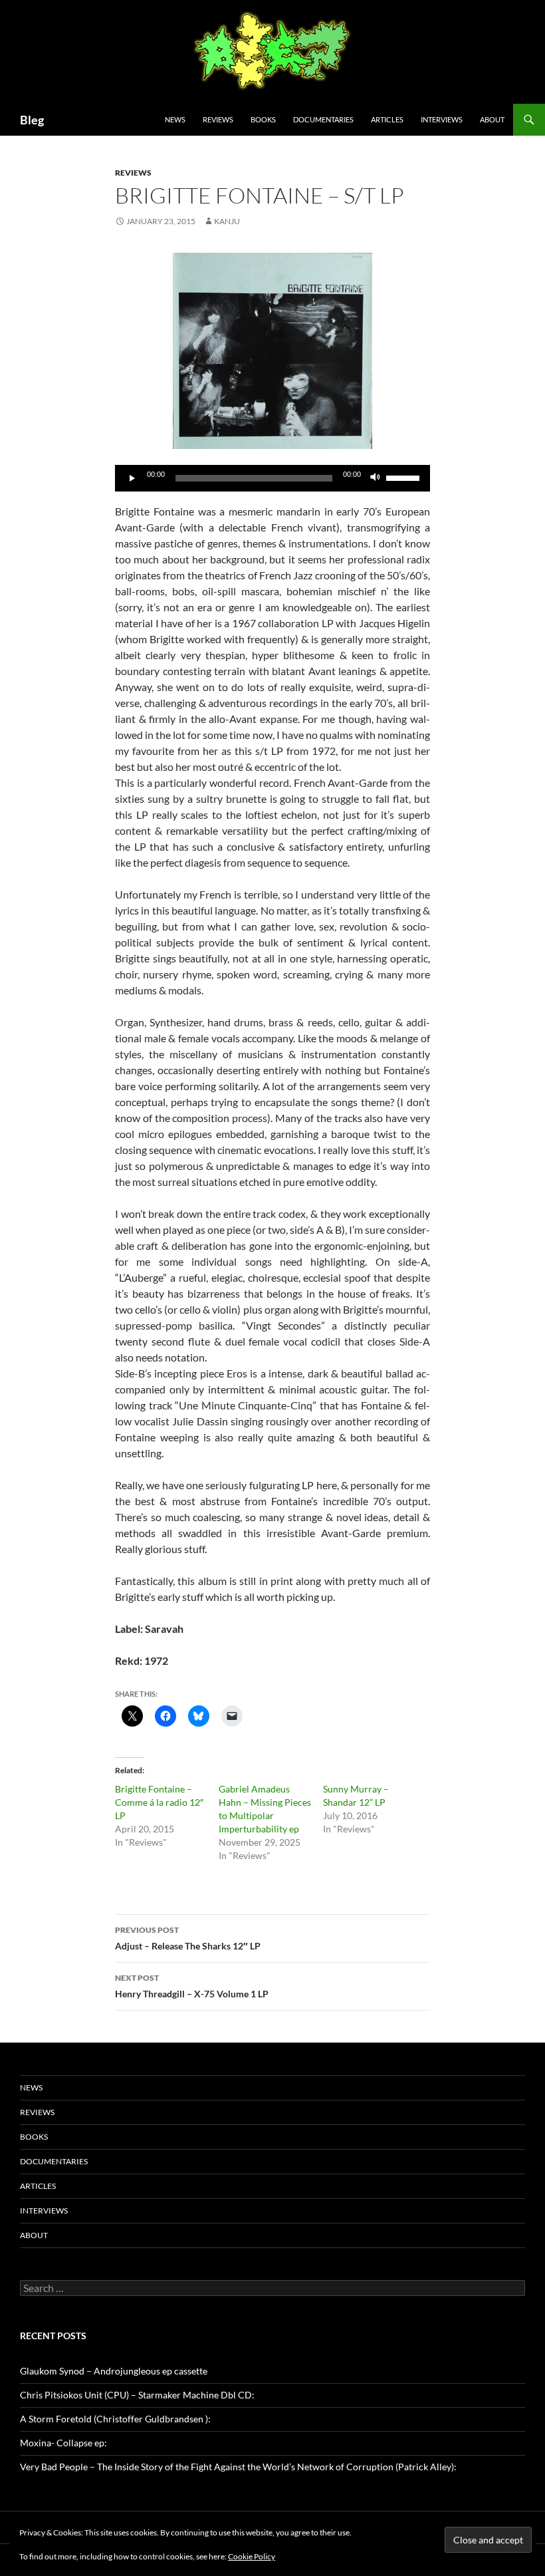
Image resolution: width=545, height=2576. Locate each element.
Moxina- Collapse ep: (63, 2443)
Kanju (227, 221)
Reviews (218, 119)
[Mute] (376, 478)
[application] (272, 478)
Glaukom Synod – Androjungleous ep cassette (114, 2371)
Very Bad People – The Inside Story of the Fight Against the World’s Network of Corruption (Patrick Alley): (238, 2467)
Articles (387, 119)
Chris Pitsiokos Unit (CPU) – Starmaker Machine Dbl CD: (137, 2395)
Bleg (32, 120)
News (175, 119)
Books (263, 119)
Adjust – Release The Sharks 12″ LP (188, 1938)
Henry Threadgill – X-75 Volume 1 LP (192, 1986)
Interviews (442, 119)
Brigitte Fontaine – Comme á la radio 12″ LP (159, 1802)
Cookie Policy (252, 2556)
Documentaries (323, 119)
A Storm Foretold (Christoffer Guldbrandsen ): (115, 2419)
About (492, 119)
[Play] (132, 478)
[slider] (405, 477)
